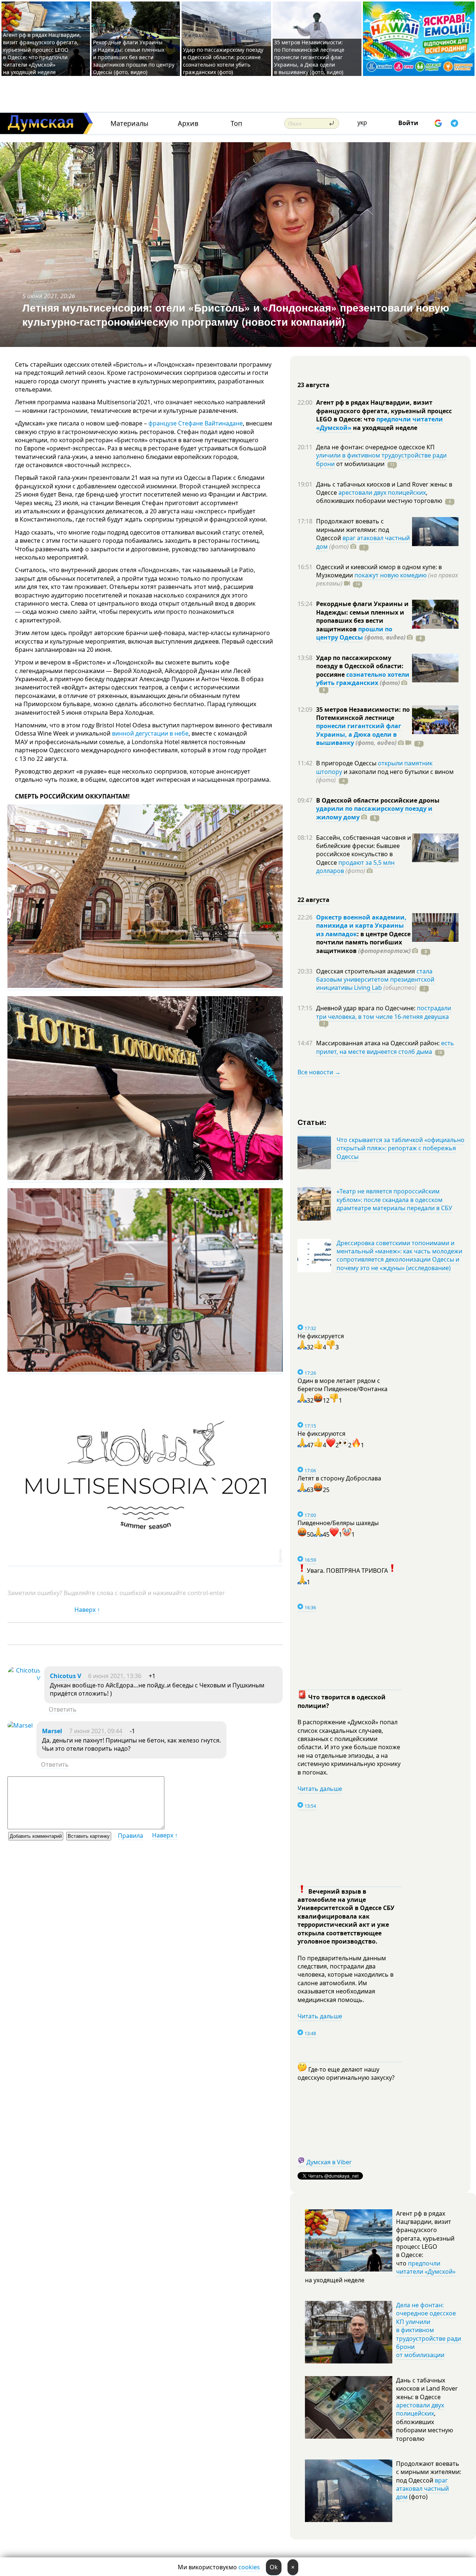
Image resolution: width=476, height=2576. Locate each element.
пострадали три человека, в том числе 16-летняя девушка (384, 1012)
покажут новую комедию (390, 575)
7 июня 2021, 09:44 (96, 1731)
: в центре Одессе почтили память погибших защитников (363, 942)
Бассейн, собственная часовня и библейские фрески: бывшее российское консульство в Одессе (364, 850)
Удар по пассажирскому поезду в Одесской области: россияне (360, 666)
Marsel (52, 1731)
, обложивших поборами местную (379, 497)
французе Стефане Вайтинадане (196, 423)
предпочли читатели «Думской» (426, 2267)
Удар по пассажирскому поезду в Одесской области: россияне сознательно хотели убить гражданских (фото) (223, 61)
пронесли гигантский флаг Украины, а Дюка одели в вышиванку (359, 734)
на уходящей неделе (384, 428)
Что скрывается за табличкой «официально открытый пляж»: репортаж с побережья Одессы (401, 1148)
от (360, 464)
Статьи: (312, 1122)
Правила (131, 1836)
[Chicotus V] (24, 1678)
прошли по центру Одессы (354, 633)
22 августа (313, 900)
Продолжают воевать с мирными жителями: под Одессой (353, 530)
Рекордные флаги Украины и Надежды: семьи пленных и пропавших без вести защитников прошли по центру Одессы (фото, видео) (134, 57)
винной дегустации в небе (150, 733)
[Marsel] (20, 1725)
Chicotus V (65, 1676)
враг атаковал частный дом (422, 2489)
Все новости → (319, 1072)
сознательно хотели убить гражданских (363, 679)
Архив (188, 123)
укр (362, 122)
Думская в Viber (329, 2162)
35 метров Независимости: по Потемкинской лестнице (363, 714)
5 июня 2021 (40, 296)
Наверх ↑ (87, 1610)
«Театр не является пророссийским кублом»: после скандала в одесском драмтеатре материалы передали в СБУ (394, 1200)
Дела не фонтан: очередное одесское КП (375, 447)
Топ (236, 123)
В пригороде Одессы (347, 763)
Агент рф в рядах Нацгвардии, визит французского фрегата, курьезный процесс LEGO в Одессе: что (384, 411)
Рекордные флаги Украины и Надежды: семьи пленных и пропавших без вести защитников (362, 616)
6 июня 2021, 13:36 (115, 1676)
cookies (249, 2567)
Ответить (63, 1709)
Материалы (129, 123)
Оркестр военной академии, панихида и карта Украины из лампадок (361, 926)
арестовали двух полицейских (382, 492)
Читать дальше (320, 1789)
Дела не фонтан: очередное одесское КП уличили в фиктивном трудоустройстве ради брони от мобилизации (429, 2330)
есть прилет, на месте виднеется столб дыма (385, 1047)
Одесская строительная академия (366, 971)
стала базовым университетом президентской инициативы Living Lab (375, 980)
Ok (274, 2567)
